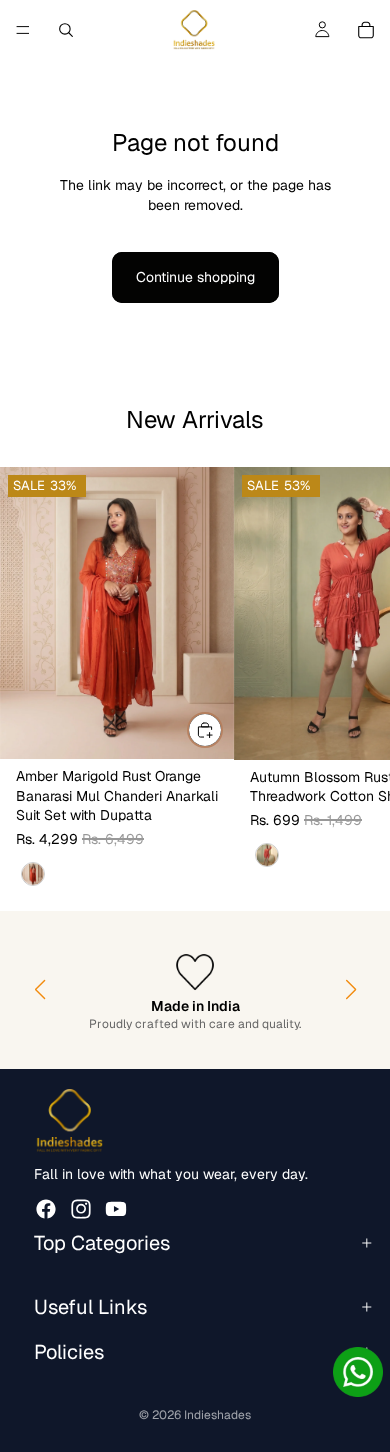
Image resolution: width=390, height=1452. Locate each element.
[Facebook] (46, 1208)
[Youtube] (116, 1208)
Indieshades (217, 1415)
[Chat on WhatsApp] (358, 1372)
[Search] (66, 30)
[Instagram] (81, 1208)
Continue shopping (195, 277)
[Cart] (366, 30)
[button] (39, 990)
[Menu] (23, 30)
